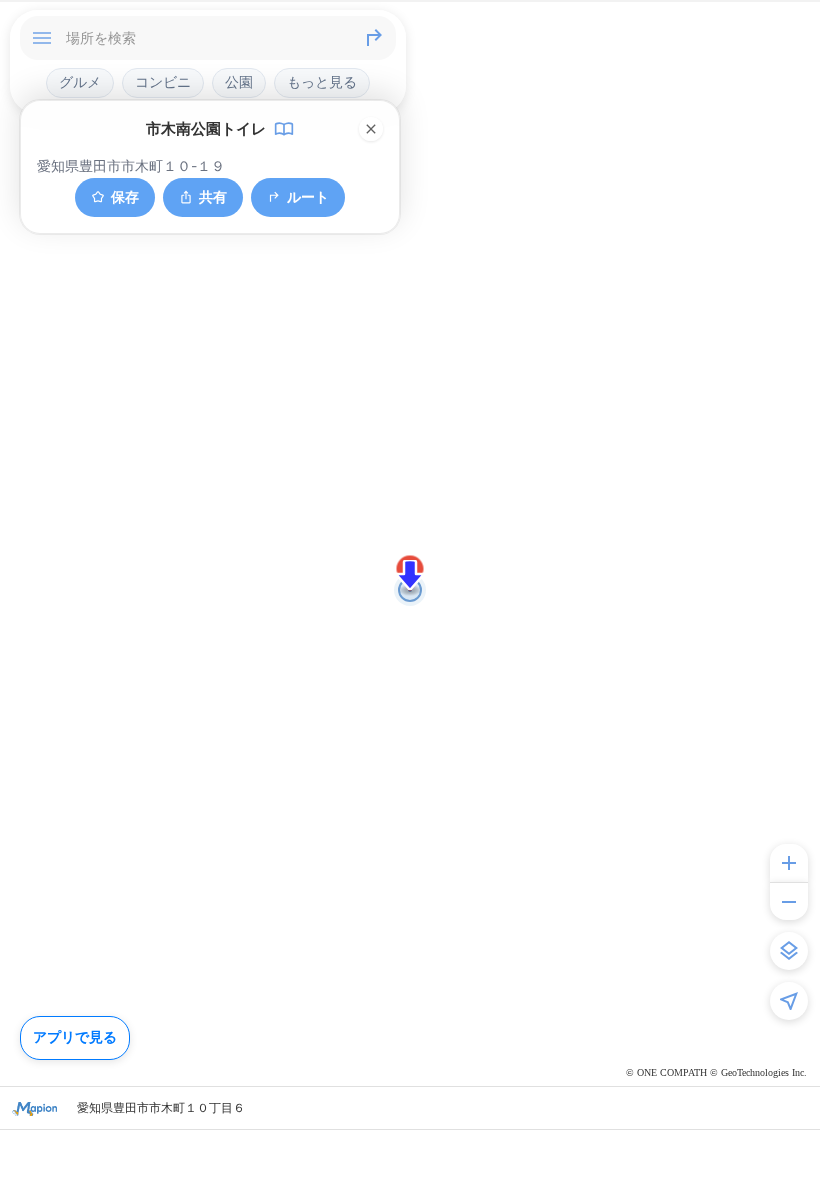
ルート (308, 196)
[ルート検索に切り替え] (374, 38)
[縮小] (789, 901)
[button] (410, 575)
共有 (213, 196)
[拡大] (789, 863)
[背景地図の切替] (789, 951)
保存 (125, 196)
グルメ (80, 82)
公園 (239, 82)
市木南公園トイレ (206, 129)
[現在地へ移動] (789, 1001)
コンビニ (163, 82)
